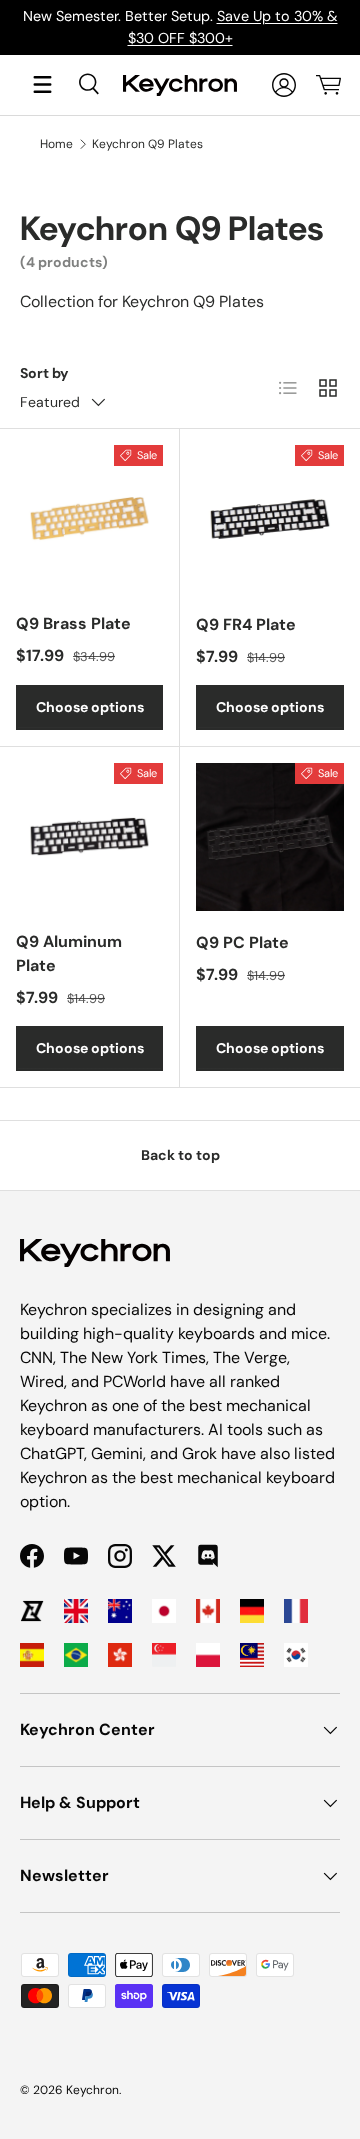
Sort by (44, 373)
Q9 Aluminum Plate (69, 953)
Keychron (92, 2090)
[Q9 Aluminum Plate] (89, 836)
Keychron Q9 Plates (147, 144)
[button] (328, 85)
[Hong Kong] (120, 1655)
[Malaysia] (252, 1655)
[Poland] (208, 1655)
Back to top (180, 1155)
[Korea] (296, 1655)
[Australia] (120, 1611)
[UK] (76, 1611)
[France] (296, 1611)
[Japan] (164, 1611)
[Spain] (32, 1655)
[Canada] (208, 1611)
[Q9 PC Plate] (270, 837)
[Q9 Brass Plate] (89, 518)
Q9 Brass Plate (73, 623)
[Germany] (252, 1611)
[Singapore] (164, 1655)
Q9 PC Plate (242, 942)
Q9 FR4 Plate (246, 624)
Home (56, 144)
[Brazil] (76, 1655)
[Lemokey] (32, 1611)
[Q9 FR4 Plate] (270, 519)
